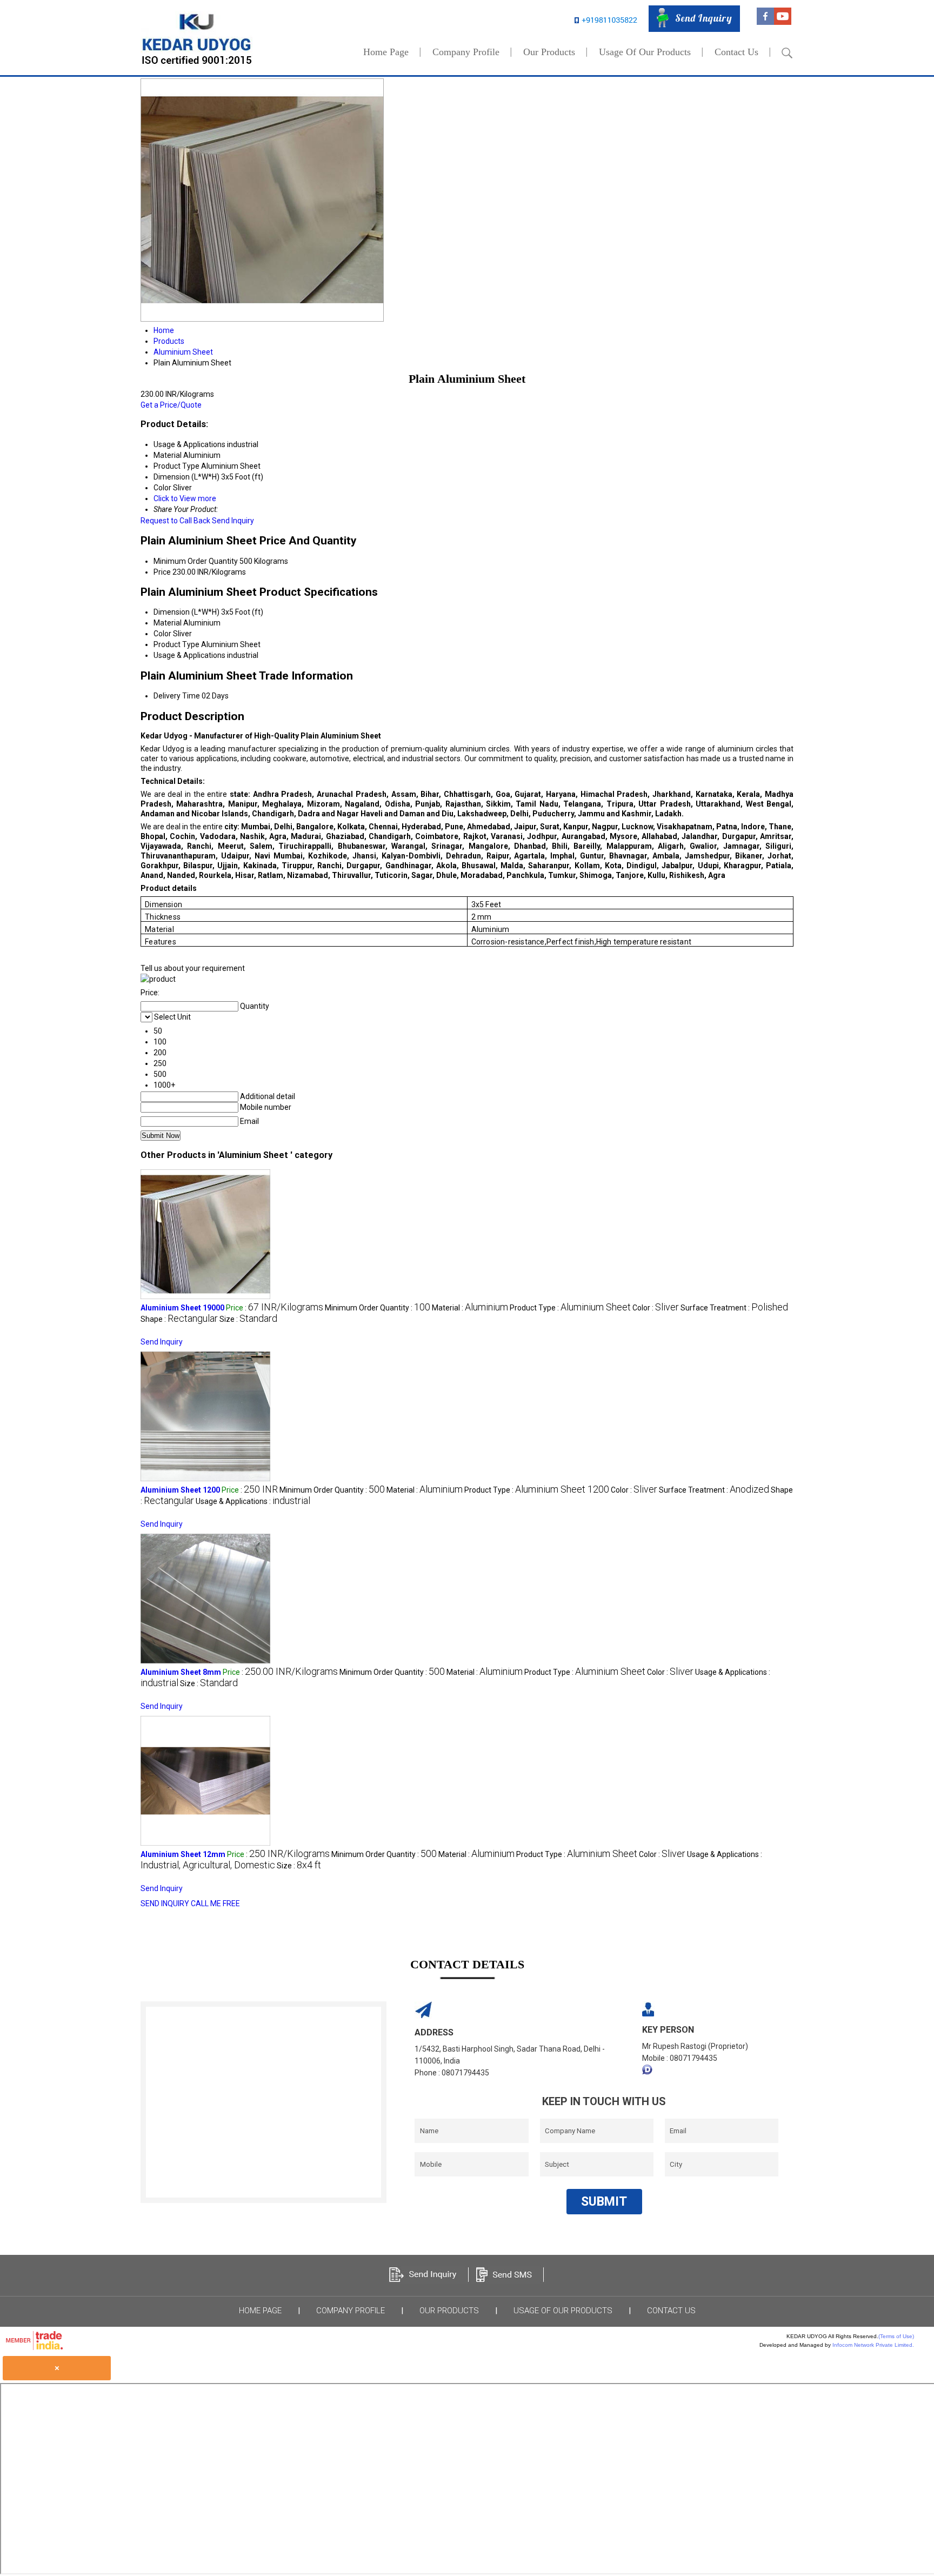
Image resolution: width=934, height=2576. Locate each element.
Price (162, 572)
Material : (470, 1308)
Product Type (176, 644)
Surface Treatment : (734, 1308)
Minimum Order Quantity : (378, 1308)
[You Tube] (783, 22)
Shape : (179, 1319)
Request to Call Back (175, 521)
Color (162, 634)
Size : (248, 1319)
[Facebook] (765, 22)
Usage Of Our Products (645, 52)
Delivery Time (177, 696)
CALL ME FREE (215, 1903)
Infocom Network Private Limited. (873, 2345)
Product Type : (570, 1308)
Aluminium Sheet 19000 (182, 1308)
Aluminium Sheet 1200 (180, 1490)
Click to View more (185, 498)
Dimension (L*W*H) (186, 612)
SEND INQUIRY (165, 1903)
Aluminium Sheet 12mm (183, 1854)
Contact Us (736, 52)
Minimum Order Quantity (196, 561)
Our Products (549, 52)
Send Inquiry (233, 521)
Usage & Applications (189, 655)
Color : (656, 1308)
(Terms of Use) (896, 2336)
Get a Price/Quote (171, 405)
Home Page (386, 52)
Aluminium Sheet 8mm (181, 1672)
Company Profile (466, 52)
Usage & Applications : (253, 1501)
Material (168, 623)
